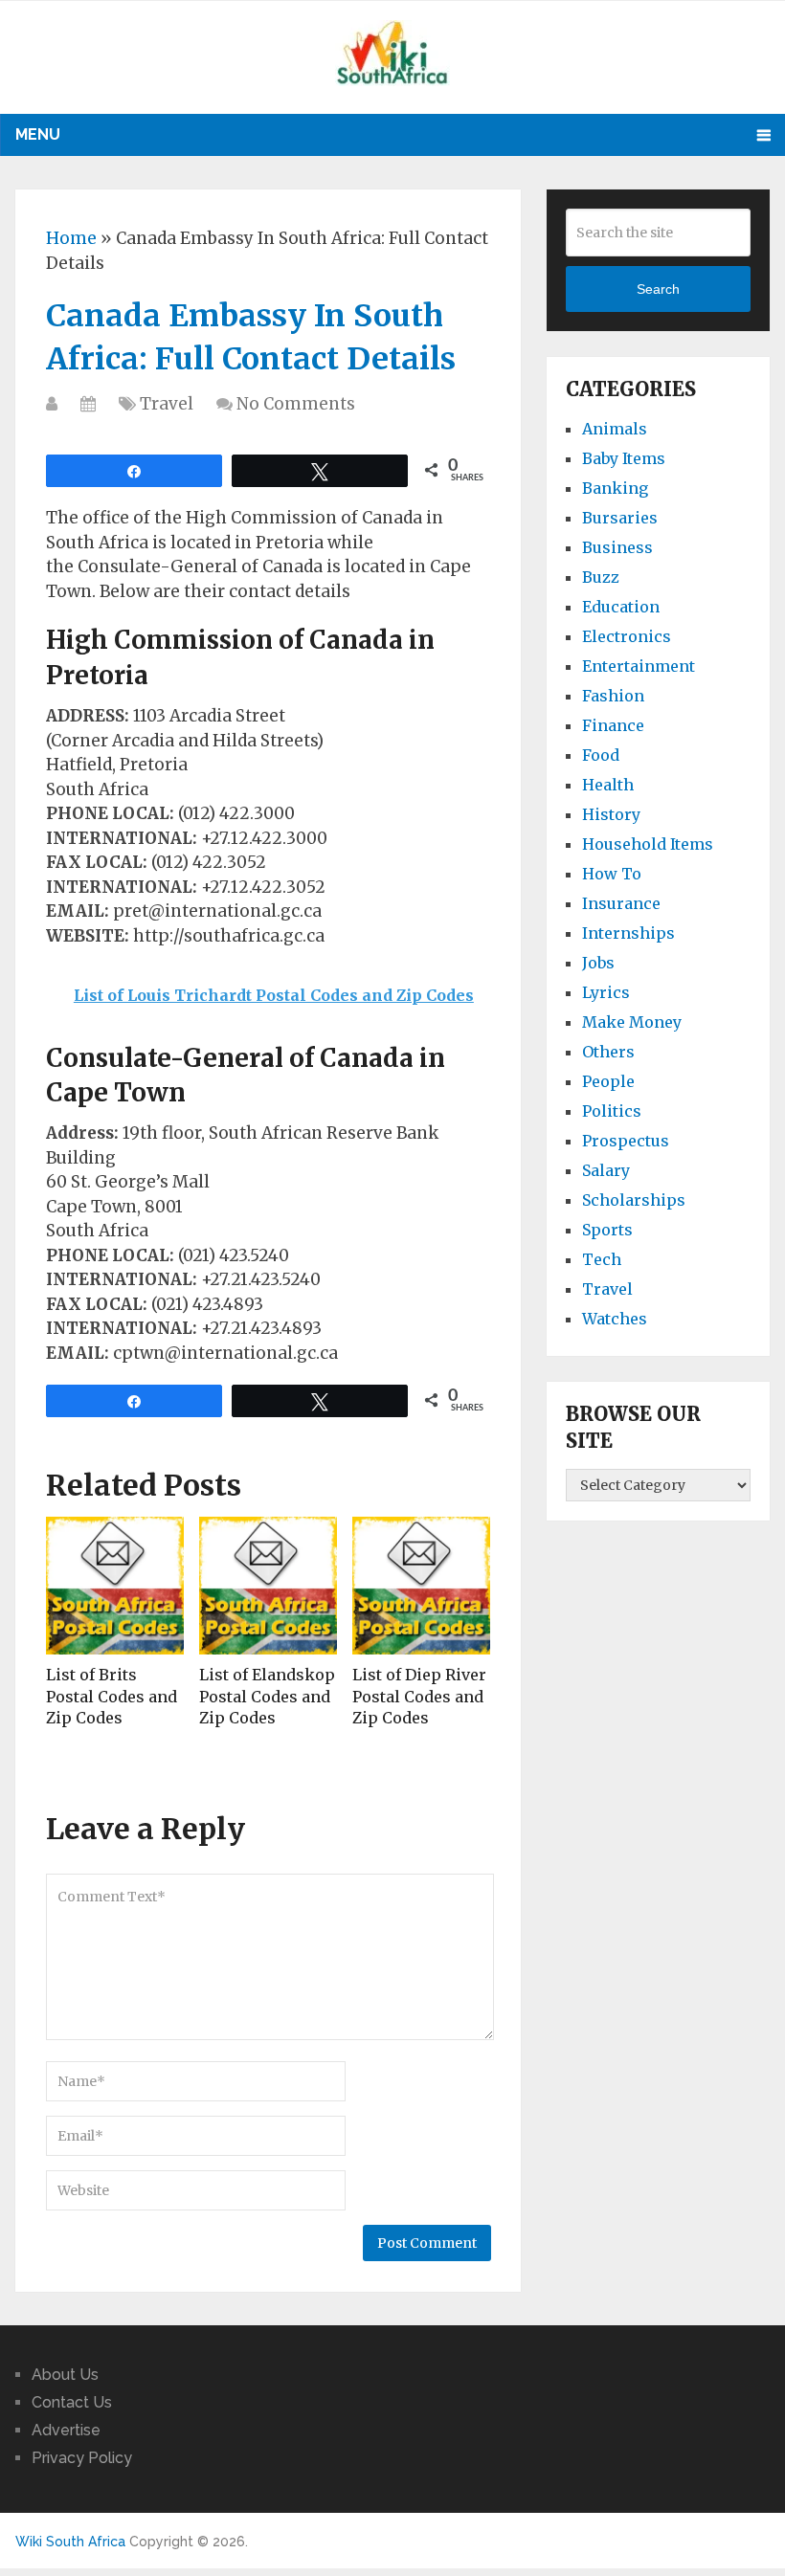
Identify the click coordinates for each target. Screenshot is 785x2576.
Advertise (66, 2430)
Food (601, 755)
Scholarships (634, 1200)
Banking (615, 488)
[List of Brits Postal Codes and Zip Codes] (115, 1586)
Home (71, 238)
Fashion (613, 696)
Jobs (598, 963)
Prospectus (626, 1141)
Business (617, 547)
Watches (615, 1319)
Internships (628, 933)
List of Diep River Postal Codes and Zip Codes (419, 1696)
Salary (606, 1170)
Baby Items (624, 458)
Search (658, 289)
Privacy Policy (82, 2458)
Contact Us (72, 2402)
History (611, 814)
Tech (602, 1259)
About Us (65, 2375)
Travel (167, 404)
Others (608, 1052)
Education (621, 607)
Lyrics (606, 992)
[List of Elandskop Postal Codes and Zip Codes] (268, 1586)
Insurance (621, 903)
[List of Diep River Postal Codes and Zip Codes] (421, 1586)
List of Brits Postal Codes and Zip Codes (112, 1696)
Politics (612, 1111)
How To (612, 874)
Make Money (632, 1022)
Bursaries (620, 518)
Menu (38, 134)
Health (608, 785)
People (608, 1081)
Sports (607, 1230)
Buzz (601, 577)
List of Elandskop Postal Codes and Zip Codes (267, 1696)
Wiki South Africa (70, 2542)
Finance (613, 725)
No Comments (296, 404)
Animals (615, 429)
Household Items (648, 844)
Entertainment (639, 666)
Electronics (627, 636)
